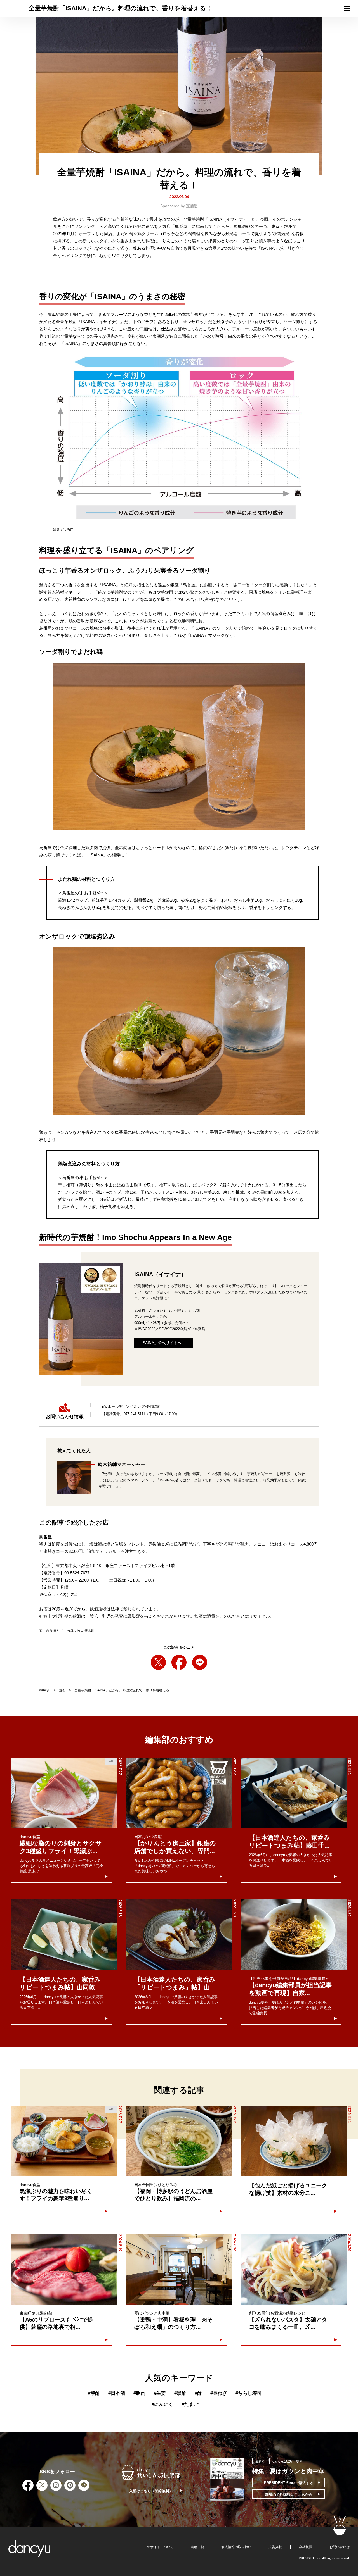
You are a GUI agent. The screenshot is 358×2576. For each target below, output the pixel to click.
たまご (190, 2404)
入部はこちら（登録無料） (151, 2491)
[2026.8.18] (64, 1935)
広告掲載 (275, 2547)
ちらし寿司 (249, 2393)
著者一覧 (197, 2547)
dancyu (45, 1690)
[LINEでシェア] (200, 1662)
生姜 (160, 2393)
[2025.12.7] (179, 1793)
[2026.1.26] (294, 2269)
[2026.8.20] (179, 1935)
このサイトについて (159, 2547)
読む (62, 1690)
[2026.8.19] (64, 2269)
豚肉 (139, 2393)
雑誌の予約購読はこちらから (289, 2495)
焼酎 (94, 2393)
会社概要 (306, 2547)
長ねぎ (219, 2393)
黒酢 (180, 2393)
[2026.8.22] (179, 2141)
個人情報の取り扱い (236, 2547)
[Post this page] (158, 1662)
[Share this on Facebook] (179, 1662)
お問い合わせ (340, 2547)
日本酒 (117, 2393)
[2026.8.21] (294, 1793)
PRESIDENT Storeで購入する (289, 2483)
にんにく (162, 2404)
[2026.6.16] (179, 2269)
